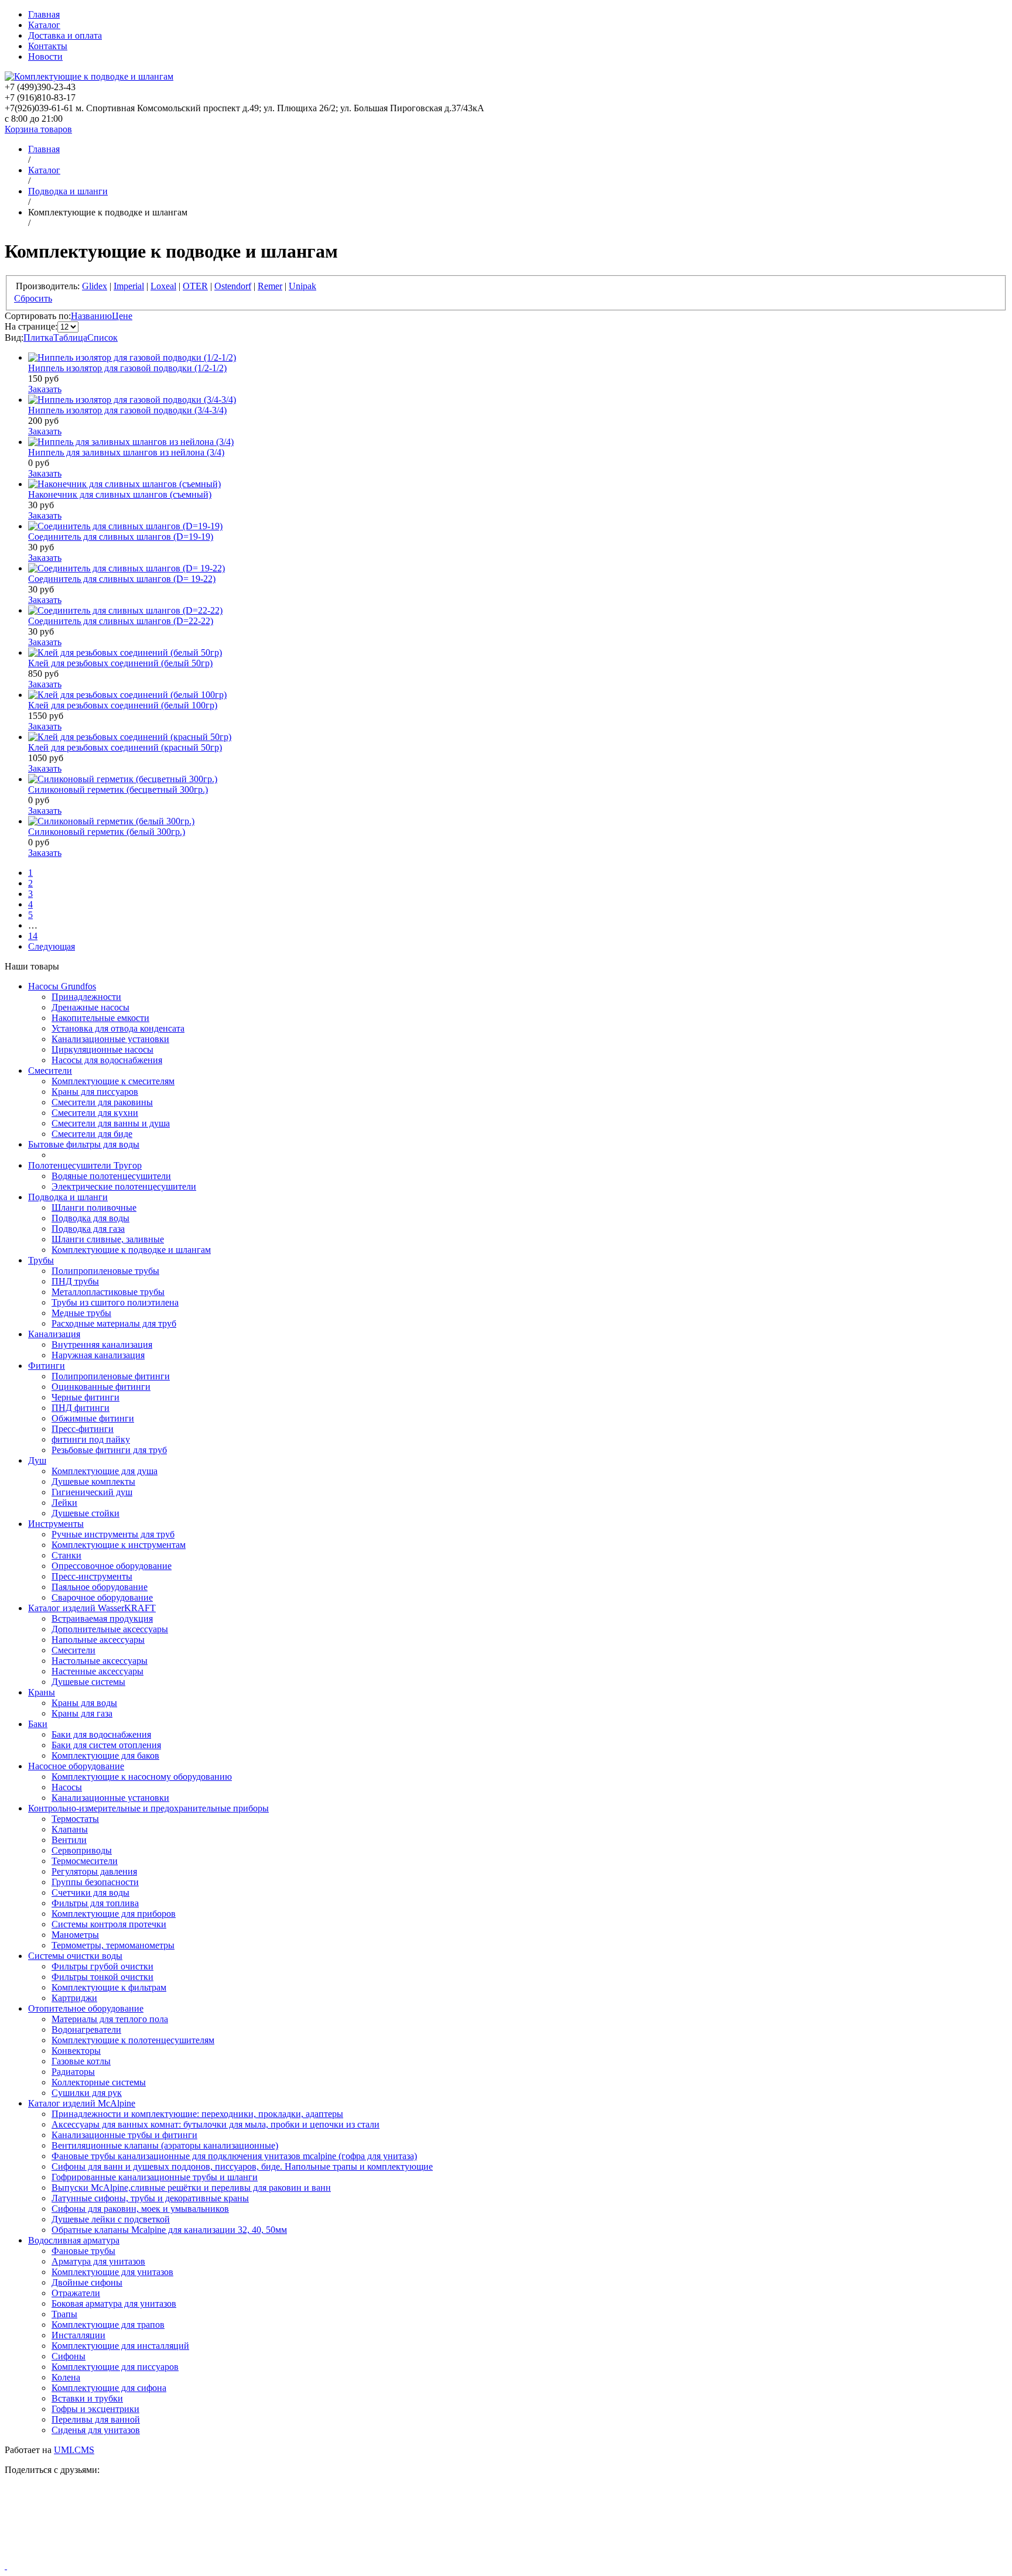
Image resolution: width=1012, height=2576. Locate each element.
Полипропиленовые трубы (105, 1271)
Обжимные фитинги (93, 1418)
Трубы (41, 1260)
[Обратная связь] (506, 2523)
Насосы (67, 1787)
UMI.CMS (74, 2450)
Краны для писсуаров (95, 1092)
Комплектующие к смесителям (113, 1081)
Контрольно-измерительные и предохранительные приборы (148, 1808)
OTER (195, 286)
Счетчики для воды (90, 1892)
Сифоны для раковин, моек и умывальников (140, 2209)
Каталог (44, 25)
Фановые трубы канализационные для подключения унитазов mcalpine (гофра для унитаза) (234, 2156)
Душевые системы (88, 1682)
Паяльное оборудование (100, 1587)
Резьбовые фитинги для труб (109, 1450)
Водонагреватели (86, 2029)
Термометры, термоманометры (113, 1945)
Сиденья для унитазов (96, 2430)
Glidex (95, 286)
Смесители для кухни (95, 1113)
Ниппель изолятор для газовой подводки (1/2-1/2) (127, 368)
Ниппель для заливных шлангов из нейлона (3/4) (126, 452)
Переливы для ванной (96, 2419)
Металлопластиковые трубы (108, 1292)
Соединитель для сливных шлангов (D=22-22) (121, 621)
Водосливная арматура (74, 2240)
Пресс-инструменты (92, 1576)
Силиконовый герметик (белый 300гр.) (107, 832)
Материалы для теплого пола (110, 2019)
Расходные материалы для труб (114, 1323)
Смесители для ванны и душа (111, 1123)
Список (102, 338)
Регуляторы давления (94, 1871)
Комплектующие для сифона (109, 2388)
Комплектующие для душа (105, 1471)
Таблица (70, 338)
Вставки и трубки (87, 2398)
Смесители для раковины (102, 1102)
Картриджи (74, 1998)
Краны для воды (84, 1703)
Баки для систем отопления (106, 1745)
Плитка (38, 338)
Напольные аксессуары (98, 1640)
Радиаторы (73, 2072)
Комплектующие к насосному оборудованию (142, 1777)
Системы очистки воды (75, 1956)
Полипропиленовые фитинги (111, 1376)
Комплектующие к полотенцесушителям (133, 2040)
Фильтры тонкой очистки (102, 1977)
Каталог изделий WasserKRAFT (92, 1608)
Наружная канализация (98, 1355)
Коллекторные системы (99, 2082)
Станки (66, 1555)
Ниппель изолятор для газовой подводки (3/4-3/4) (127, 410)
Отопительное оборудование (86, 2008)
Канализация (54, 1334)
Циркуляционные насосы (102, 1049)
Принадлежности (86, 997)
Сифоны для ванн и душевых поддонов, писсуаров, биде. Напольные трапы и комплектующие (242, 2166)
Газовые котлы (81, 2061)
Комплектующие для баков (105, 1755)
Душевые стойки (86, 1513)
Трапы (64, 2314)
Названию (91, 316)
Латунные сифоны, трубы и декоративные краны (150, 2198)
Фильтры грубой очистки (102, 1966)
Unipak (302, 286)
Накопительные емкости (100, 1018)
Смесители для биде (92, 1134)
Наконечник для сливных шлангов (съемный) (120, 494)
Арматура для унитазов (98, 2261)
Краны (42, 1692)
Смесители (50, 1071)
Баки (38, 1724)
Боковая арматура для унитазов (114, 2303)
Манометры (75, 1935)
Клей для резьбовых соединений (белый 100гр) (123, 705)
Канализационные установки (110, 1039)
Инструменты (56, 1524)
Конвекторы (76, 2051)
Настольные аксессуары (100, 1661)
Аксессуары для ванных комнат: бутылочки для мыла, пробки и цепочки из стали (216, 2124)
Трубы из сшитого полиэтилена (115, 1302)
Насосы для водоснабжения (107, 1060)
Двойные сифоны (87, 2282)
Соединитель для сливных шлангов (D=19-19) (121, 537)
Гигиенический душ (92, 1492)
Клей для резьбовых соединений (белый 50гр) (120, 663)
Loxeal (163, 286)
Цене (122, 316)
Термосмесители (85, 1861)
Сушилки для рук (87, 2093)
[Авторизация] (6, 2566)
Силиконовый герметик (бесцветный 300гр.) (118, 789)
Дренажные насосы (90, 1007)
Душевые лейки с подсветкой (111, 2219)
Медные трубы (81, 1313)
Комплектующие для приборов (114, 1914)
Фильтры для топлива (95, 1903)
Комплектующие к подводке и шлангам (131, 1250)
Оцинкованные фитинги (101, 1387)
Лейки (64, 1503)
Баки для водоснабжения (101, 1734)
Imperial (129, 286)
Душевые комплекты (93, 1481)
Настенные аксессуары (98, 1671)
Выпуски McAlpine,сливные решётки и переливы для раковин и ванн (191, 2188)
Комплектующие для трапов (108, 2325)
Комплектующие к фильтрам (109, 1987)
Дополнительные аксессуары (110, 1629)
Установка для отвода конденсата (118, 1028)
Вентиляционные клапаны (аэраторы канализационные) (165, 2145)
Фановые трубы (83, 2251)
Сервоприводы (82, 1850)
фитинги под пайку (91, 1439)
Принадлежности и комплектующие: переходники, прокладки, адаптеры (197, 2114)
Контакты (48, 46)
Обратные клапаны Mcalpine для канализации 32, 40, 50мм (169, 2230)
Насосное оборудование (76, 1766)
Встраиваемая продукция (102, 1618)
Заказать (45, 389)
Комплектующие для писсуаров (115, 2367)
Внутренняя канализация (102, 1344)
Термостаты (75, 1819)
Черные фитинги (86, 1397)
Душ (37, 1460)
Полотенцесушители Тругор (85, 1165)
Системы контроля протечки (109, 1924)
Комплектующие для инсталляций (120, 2346)
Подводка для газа (88, 1229)
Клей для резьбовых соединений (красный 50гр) (125, 747)
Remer (270, 286)
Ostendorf (233, 286)
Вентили (69, 1840)
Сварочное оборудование (102, 1597)
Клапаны (70, 1829)
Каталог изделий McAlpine (82, 2103)
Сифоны (69, 2356)
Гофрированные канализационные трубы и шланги (155, 2177)
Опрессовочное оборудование (112, 1566)
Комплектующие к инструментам (119, 1545)
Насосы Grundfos (62, 986)
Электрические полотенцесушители (124, 1186)
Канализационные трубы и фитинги (124, 2135)
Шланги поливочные (94, 1207)
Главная (44, 14)
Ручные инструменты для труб (113, 1534)
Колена (66, 2377)
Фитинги (47, 1366)
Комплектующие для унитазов (112, 2272)
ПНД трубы (75, 1281)
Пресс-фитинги (83, 1429)
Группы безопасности (95, 1882)
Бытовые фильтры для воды (84, 1144)
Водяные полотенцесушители (111, 1176)
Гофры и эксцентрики (95, 2409)
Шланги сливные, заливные (108, 1239)
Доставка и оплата (65, 35)
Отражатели (76, 2293)
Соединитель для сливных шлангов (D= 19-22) (122, 579)
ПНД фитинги (81, 1408)
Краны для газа (82, 1713)
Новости (45, 56)
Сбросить (33, 298)
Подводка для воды (90, 1218)
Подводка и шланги (68, 1197)
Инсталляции (78, 2335)
